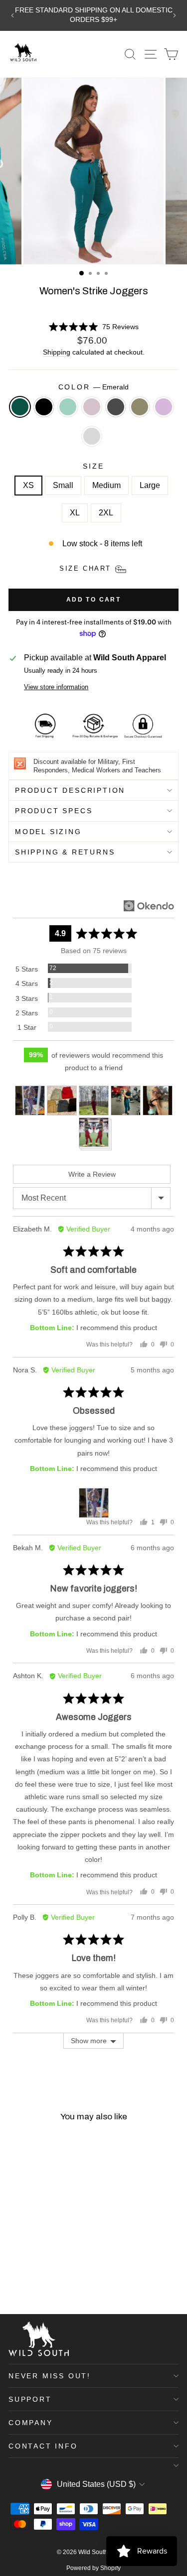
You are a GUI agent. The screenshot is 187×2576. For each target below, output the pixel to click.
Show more (89, 2041)
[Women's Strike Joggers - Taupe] (49, 2270)
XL (75, 513)
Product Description (70, 790)
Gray (92, 436)
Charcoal (116, 407)
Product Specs (54, 811)
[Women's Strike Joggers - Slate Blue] (37, 2270)
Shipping (57, 352)
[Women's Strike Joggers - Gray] (37, 2280)
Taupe (92, 407)
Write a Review (92, 1174)
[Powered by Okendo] (149, 906)
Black (44, 407)
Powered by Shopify (93, 2568)
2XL (106, 513)
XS (28, 485)
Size (93, 466)
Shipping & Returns (65, 852)
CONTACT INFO (43, 2446)
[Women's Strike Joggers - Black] (26, 2270)
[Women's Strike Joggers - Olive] (14, 2280)
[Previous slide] (12, 15)
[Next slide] (175, 15)
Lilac (164, 407)
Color (94, 387)
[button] (93, 327)
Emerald (20, 407)
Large (150, 485)
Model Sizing (48, 832)
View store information (56, 687)
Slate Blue (68, 407)
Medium (106, 485)
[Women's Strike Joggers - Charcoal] (60, 2270)
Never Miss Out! (50, 2376)
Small (63, 485)
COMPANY (31, 2423)
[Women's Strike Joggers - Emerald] (14, 2270)
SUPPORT (30, 2399)
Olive (140, 407)
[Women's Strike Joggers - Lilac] (26, 2280)
